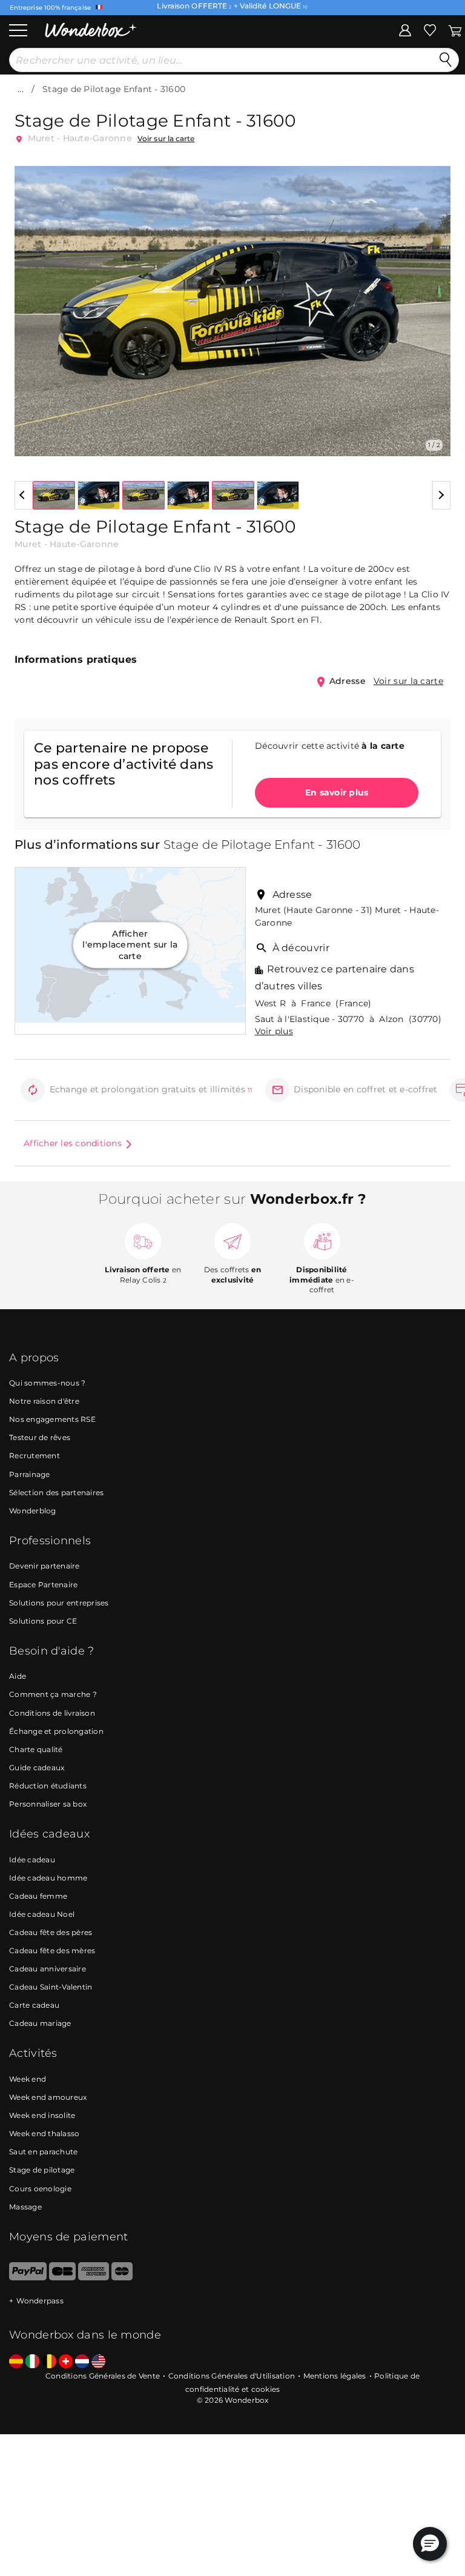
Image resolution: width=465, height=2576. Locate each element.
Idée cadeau (32, 1860)
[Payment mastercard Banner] (122, 2278)
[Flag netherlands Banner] (82, 2362)
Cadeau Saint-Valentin (51, 1987)
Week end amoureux (48, 2097)
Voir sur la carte (166, 138)
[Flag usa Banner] (98, 2362)
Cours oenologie (40, 2189)
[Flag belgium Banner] (49, 2362)
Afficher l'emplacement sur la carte (130, 945)
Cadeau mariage (40, 2023)
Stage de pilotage (42, 2170)
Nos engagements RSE (52, 1419)
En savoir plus (337, 792)
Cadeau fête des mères (52, 1950)
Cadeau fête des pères (51, 1932)
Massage (25, 2207)
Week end (28, 2079)
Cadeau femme (38, 1896)
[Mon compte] (405, 30)
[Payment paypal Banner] (28, 2278)
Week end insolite (42, 2115)
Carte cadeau (34, 2005)
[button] (31, 302)
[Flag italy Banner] (32, 2362)
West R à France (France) (313, 1003)
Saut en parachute (43, 2152)
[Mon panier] (454, 30)
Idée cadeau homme (48, 1878)
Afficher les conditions (73, 1143)
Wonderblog (33, 1511)
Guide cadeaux (37, 1768)
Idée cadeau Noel (42, 1914)
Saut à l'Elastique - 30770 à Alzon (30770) (348, 1019)
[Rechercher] (446, 60)
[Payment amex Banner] (94, 2278)
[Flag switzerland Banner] (66, 2362)
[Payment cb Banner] (62, 2278)
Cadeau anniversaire (48, 1969)
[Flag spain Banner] (16, 2362)
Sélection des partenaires (56, 1492)
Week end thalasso (44, 2133)
